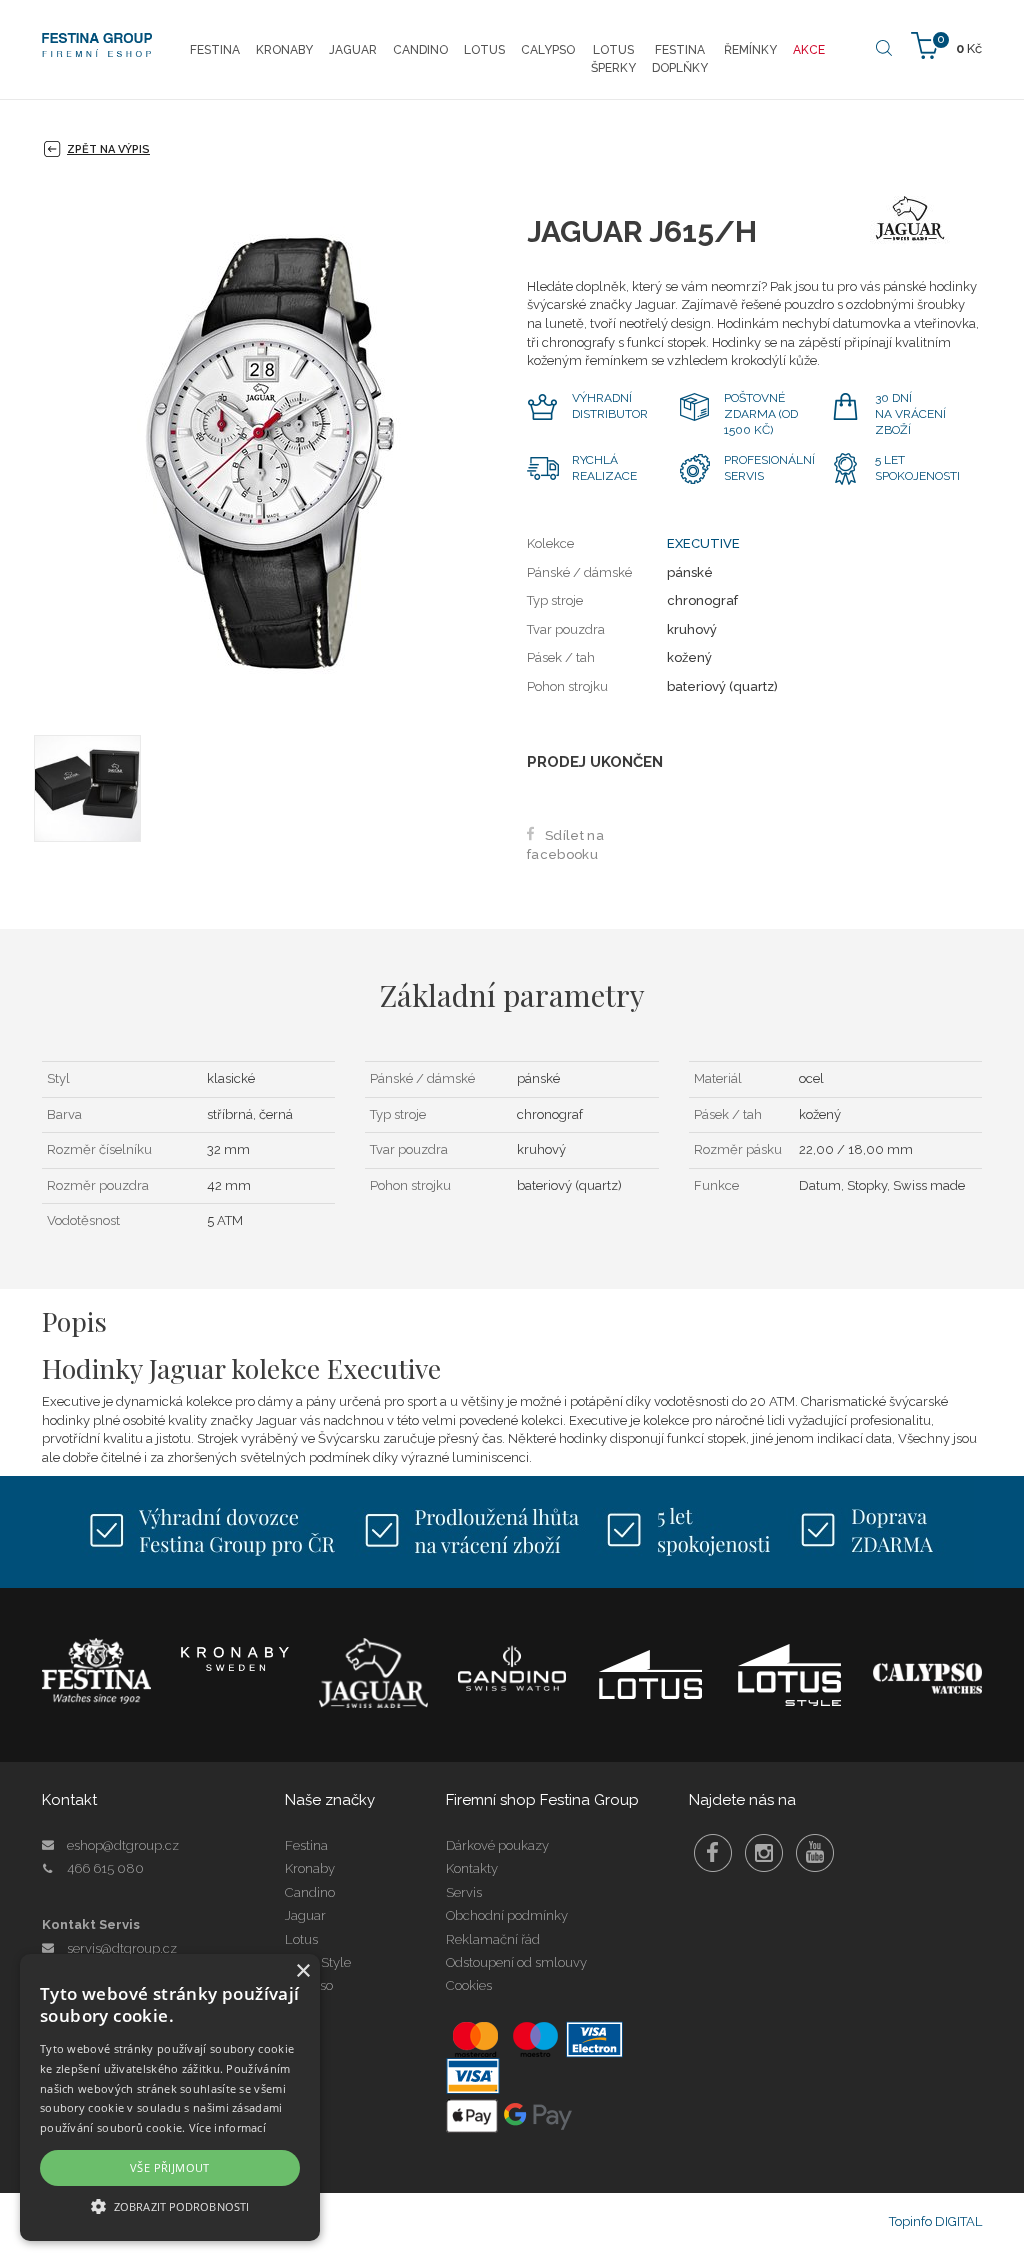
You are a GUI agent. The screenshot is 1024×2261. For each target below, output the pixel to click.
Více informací (227, 2127)
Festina (306, 1845)
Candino (310, 1892)
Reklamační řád (493, 1939)
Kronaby (310, 1868)
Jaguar (305, 1915)
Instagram (764, 1853)
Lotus (301, 1939)
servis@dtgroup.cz (122, 1948)
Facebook (713, 1853)
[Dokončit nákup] (946, 44)
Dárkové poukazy (497, 1845)
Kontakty (472, 1868)
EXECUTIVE (703, 543)
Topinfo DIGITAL (935, 2221)
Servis (464, 1892)
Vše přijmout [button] (170, 2167)
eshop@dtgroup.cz (123, 1845)
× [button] (302, 1971)
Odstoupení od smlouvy (516, 1962)
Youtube (815, 1853)
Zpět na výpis (108, 149)
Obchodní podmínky (507, 1915)
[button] (170, 2205)
